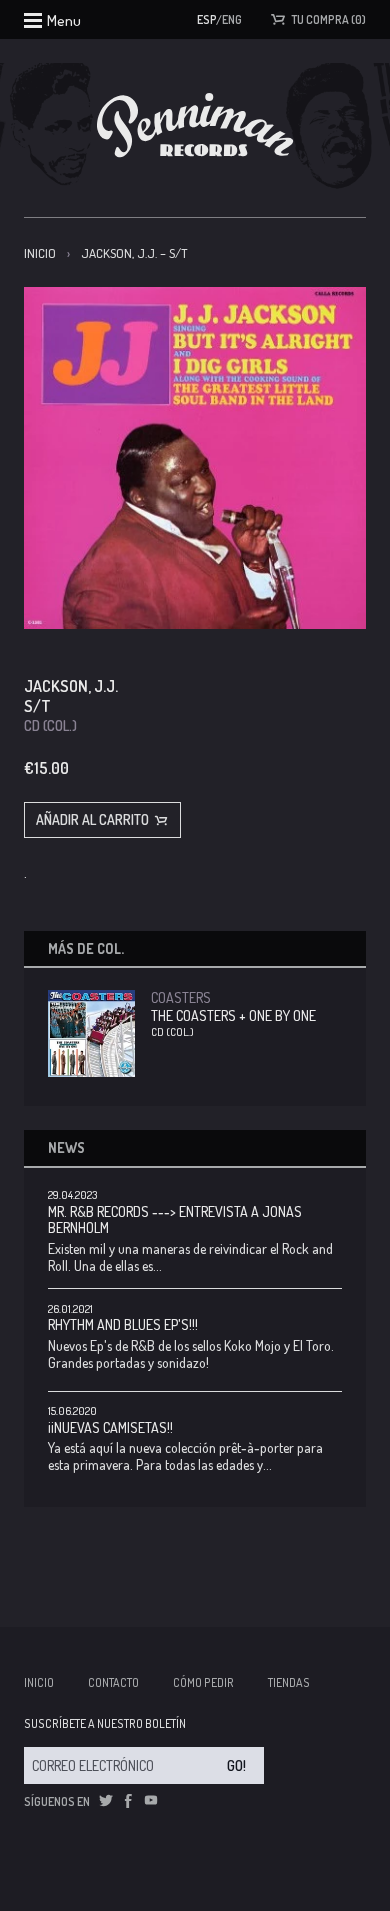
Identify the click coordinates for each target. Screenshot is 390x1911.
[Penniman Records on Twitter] (106, 1801)
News (66, 1147)
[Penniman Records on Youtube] (151, 1801)
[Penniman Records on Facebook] (128, 1801)
